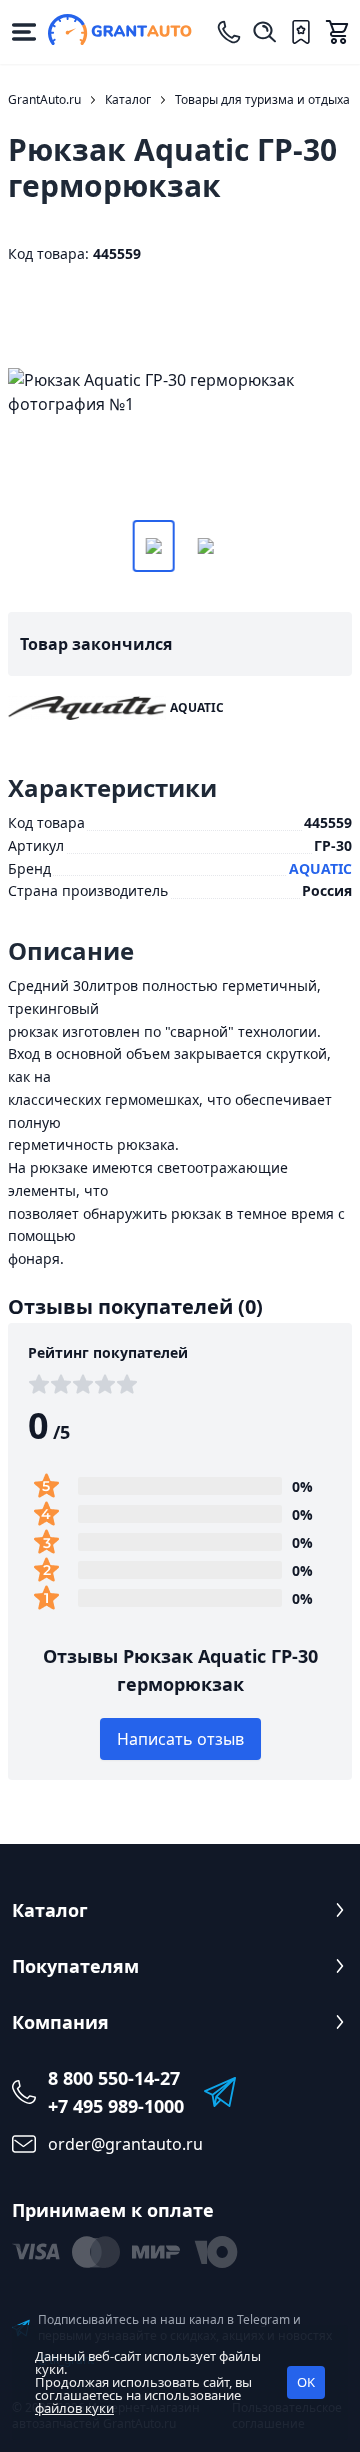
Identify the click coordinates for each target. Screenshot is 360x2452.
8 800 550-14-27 (114, 2078)
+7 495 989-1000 (116, 2106)
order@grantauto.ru (125, 2144)
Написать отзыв (180, 1739)
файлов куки (74, 2408)
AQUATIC (320, 868)
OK (306, 2382)
